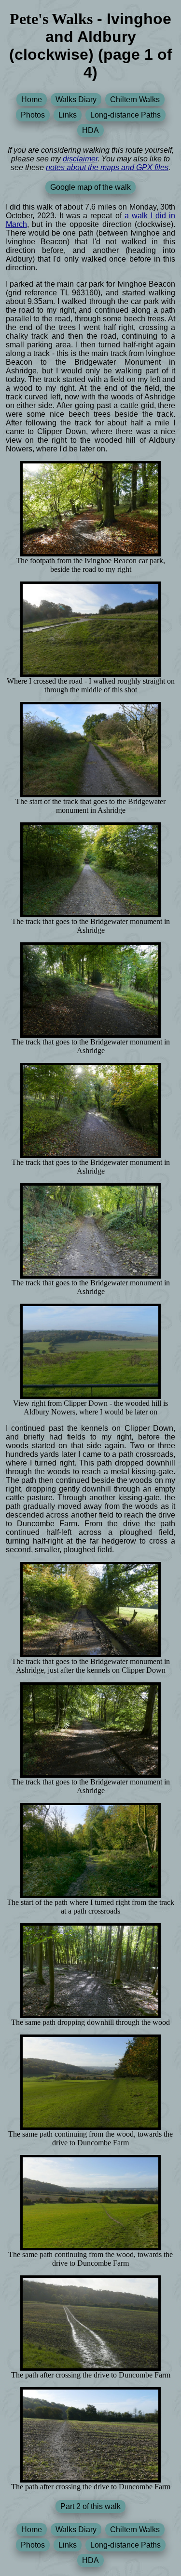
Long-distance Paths (125, 115)
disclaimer (80, 159)
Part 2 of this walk (90, 2506)
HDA (90, 130)
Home (32, 99)
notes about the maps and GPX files (107, 167)
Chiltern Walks (135, 99)
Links (68, 115)
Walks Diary (76, 99)
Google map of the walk (90, 187)
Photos (33, 115)
